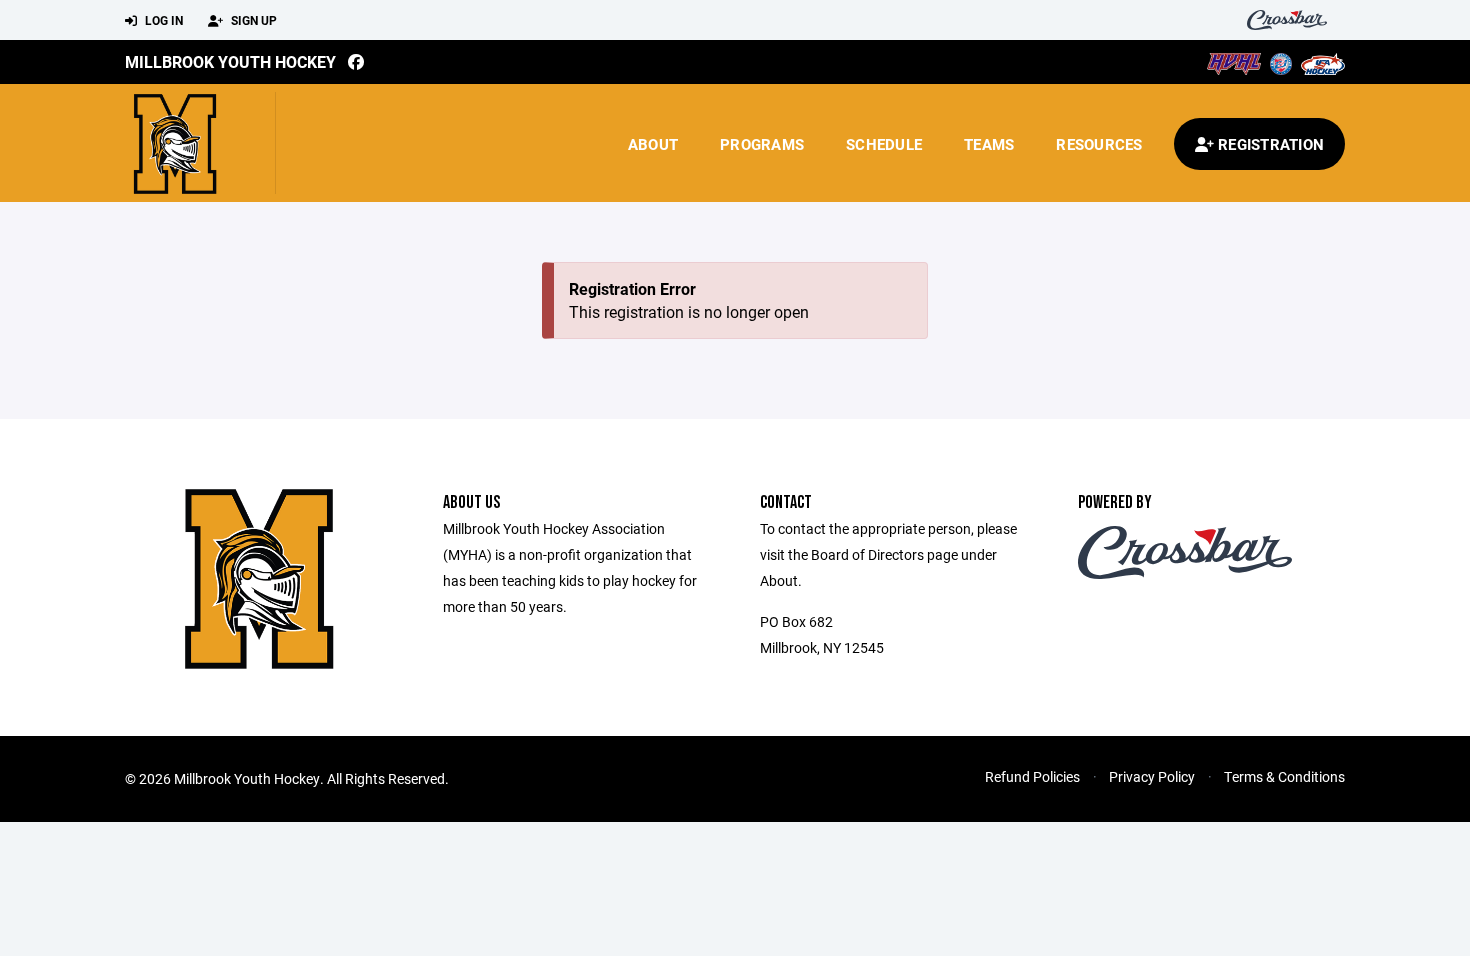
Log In (162, 20)
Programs (762, 144)
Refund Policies (1032, 776)
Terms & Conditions (1284, 776)
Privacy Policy (1152, 776)
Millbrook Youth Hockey (230, 61)
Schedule (884, 144)
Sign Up (252, 20)
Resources (1099, 144)
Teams (989, 144)
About (653, 144)
